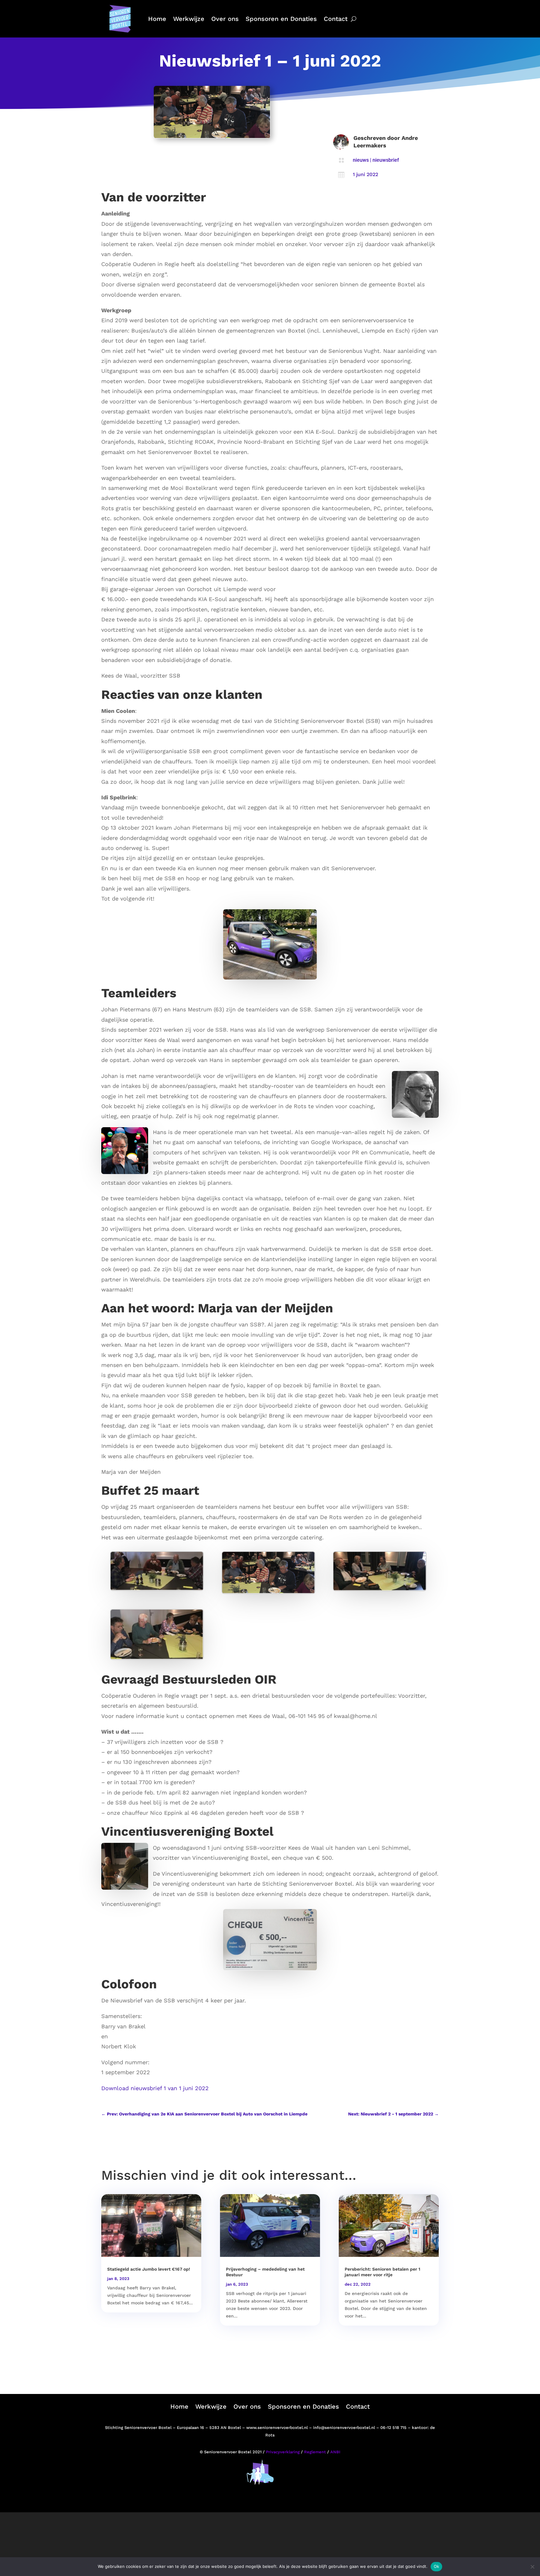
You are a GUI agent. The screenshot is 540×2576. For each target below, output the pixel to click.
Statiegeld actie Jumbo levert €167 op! (149, 2269)
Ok (437, 2566)
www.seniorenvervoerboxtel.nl (277, 2428)
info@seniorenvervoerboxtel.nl (344, 2428)
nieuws (361, 160)
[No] (532, 2567)
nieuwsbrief (386, 160)
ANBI (335, 2452)
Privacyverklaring (283, 2452)
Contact (336, 19)
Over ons (225, 19)
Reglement (315, 2452)
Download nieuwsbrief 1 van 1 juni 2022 (155, 2088)
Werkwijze (189, 19)
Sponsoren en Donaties (281, 19)
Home (157, 19)
